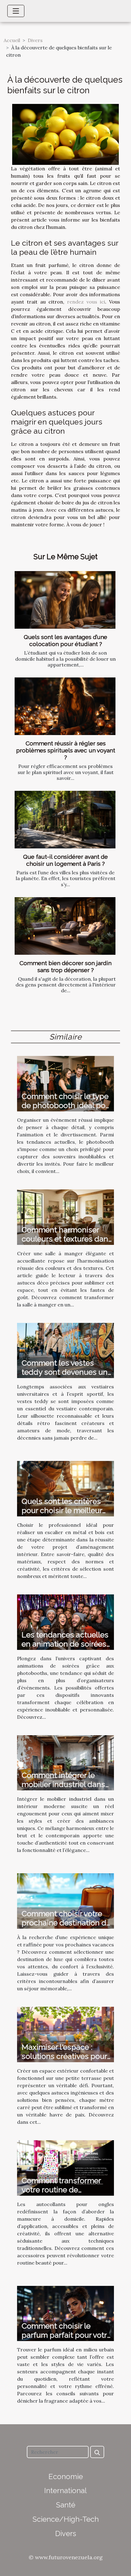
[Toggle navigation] (16, 11)
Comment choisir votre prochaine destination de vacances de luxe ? (66, 1923)
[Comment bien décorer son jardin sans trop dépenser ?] (65, 926)
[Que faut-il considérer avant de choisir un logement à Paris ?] (65, 820)
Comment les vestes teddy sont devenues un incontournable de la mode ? (65, 1377)
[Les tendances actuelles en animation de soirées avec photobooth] (65, 1622)
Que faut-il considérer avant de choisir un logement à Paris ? (65, 860)
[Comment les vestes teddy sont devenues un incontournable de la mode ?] (65, 1350)
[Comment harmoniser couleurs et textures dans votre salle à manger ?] (65, 1217)
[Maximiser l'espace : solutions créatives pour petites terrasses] (65, 2034)
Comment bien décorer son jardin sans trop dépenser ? (65, 966)
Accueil (12, 40)
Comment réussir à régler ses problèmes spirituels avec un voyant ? (66, 750)
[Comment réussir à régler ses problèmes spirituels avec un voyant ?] (65, 706)
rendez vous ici (86, 302)
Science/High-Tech (66, 2519)
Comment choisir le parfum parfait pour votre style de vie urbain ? (66, 2335)
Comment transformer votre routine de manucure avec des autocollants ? (61, 2194)
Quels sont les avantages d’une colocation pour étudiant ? (65, 640)
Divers (35, 40)
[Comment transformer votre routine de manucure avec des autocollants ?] (65, 2167)
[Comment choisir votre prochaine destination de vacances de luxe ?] (65, 1900)
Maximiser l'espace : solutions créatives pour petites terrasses (64, 2056)
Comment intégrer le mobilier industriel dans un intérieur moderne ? (63, 1784)
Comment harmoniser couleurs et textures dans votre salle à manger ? (67, 1239)
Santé (66, 2505)
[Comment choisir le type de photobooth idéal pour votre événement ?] (65, 1083)
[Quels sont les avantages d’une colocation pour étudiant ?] (65, 600)
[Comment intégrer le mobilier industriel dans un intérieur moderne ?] (65, 1762)
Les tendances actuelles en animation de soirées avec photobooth (65, 1644)
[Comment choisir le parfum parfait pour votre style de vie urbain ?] (65, 2313)
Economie (66, 2477)
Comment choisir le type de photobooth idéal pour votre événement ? (67, 1105)
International (65, 2491)
